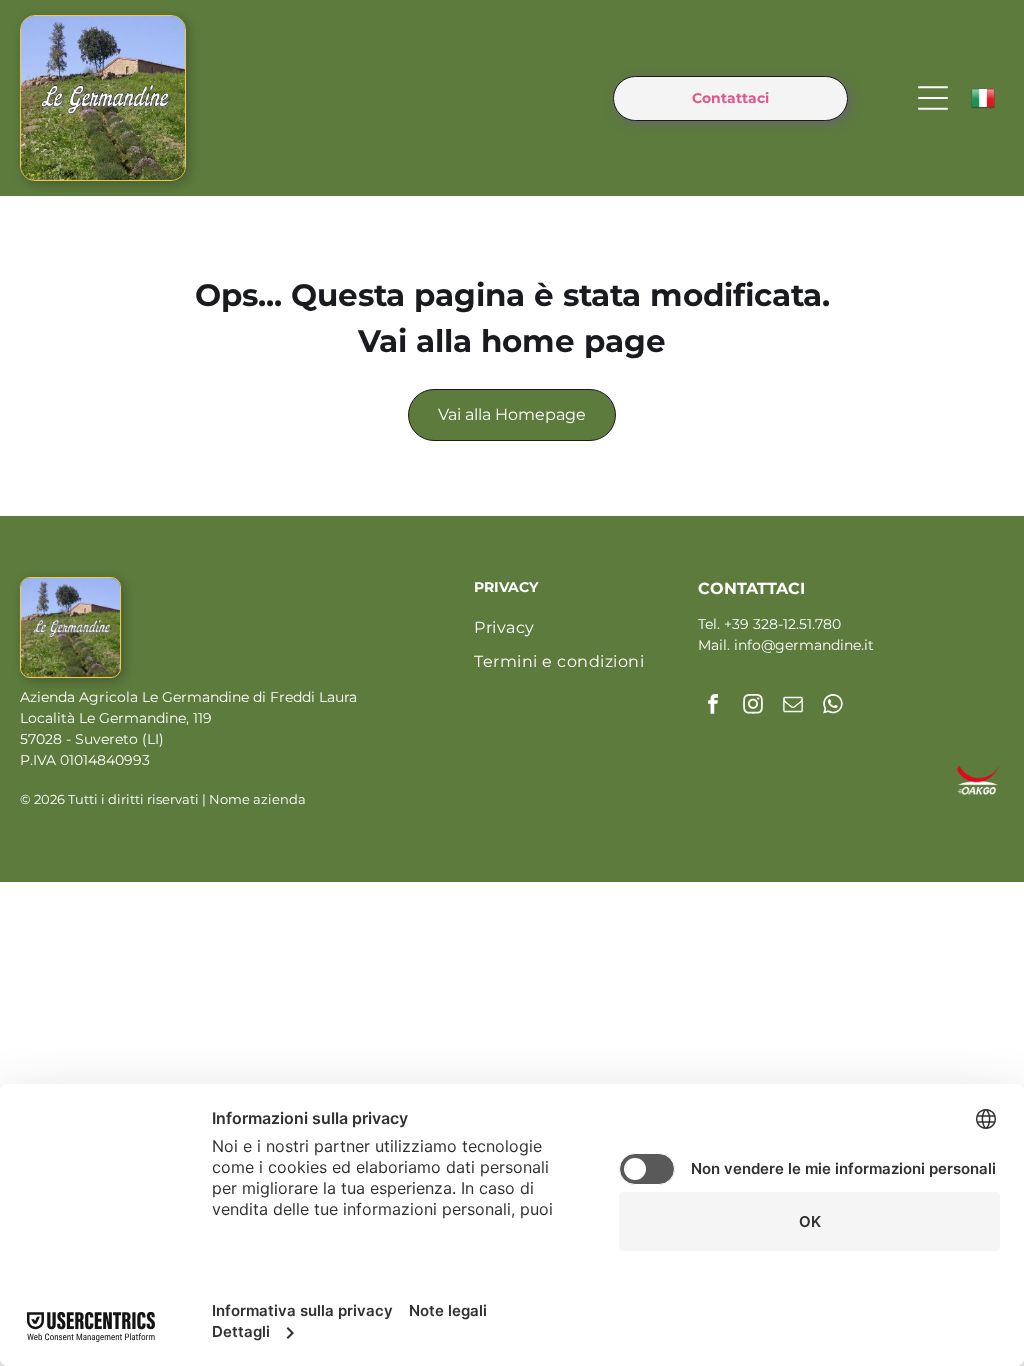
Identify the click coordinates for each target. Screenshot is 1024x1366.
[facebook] (713, 706)
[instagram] (753, 706)
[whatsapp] (833, 706)
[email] (793, 706)
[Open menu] (933, 98)
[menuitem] (581, 628)
